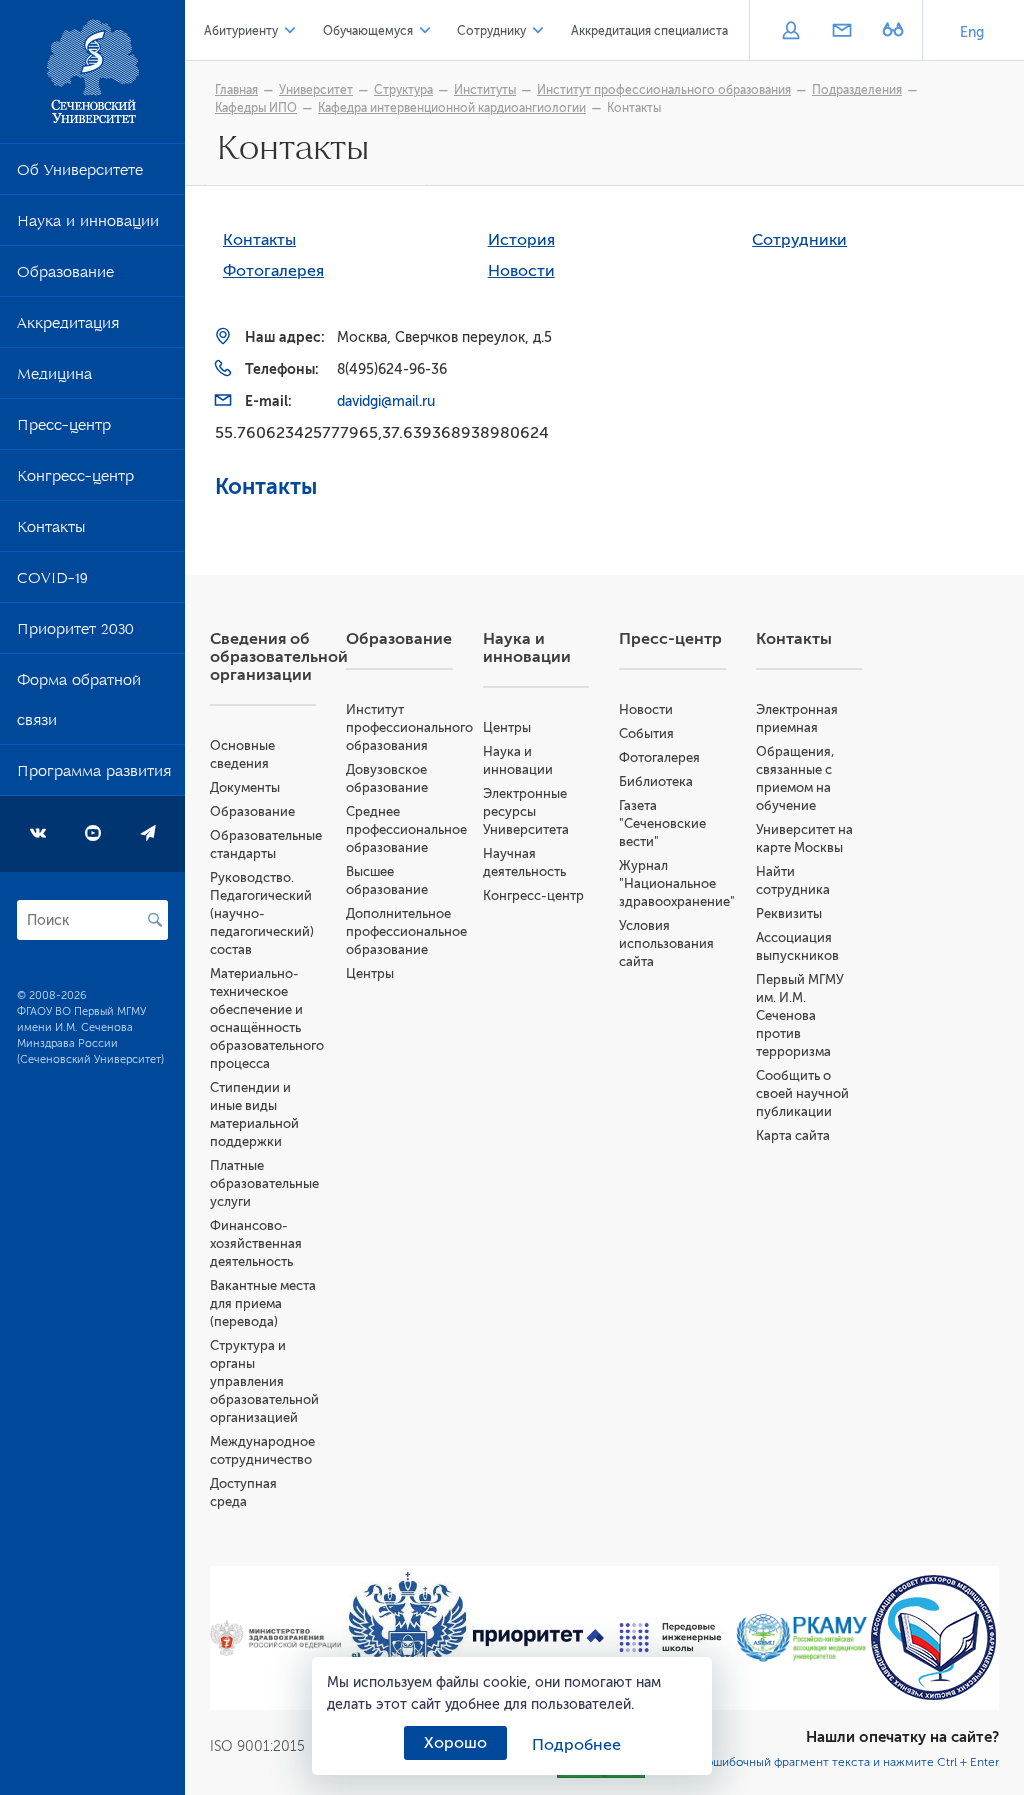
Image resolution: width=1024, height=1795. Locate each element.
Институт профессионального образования (664, 90)
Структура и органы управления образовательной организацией (264, 1381)
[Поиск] (155, 920)
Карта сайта (793, 1135)
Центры (370, 973)
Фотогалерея (273, 271)
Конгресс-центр (75, 480)
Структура (403, 90)
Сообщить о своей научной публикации (802, 1093)
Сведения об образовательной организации (279, 657)
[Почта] (841, 32)
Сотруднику (491, 31)
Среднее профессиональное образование (406, 829)
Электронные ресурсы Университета (526, 811)
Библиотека (656, 781)
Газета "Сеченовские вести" (662, 823)
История (521, 240)
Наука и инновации (88, 225)
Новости (521, 271)
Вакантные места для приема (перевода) (263, 1303)
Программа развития (94, 775)
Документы (245, 787)
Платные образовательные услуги (264, 1183)
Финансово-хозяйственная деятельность (256, 1243)
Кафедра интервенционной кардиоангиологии (452, 108)
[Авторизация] (790, 32)
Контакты (51, 531)
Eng (972, 32)
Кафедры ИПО (256, 108)
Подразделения (857, 90)
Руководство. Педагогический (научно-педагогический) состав (262, 913)
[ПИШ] (671, 1637)
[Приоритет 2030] (539, 1638)
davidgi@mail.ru (386, 401)
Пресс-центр (64, 429)
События (646, 733)
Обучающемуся (368, 31)
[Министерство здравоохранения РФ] (276, 1638)
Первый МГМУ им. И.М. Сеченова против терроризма (800, 1015)
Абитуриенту (241, 31)
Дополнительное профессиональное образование (406, 931)
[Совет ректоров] (934, 1637)
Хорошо (455, 1743)
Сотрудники (799, 240)
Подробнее (576, 1745)
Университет (316, 90)
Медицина (54, 378)
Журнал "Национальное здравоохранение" (677, 883)
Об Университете (80, 174)
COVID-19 (52, 582)
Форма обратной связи (79, 704)
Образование (65, 276)
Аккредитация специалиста (649, 31)
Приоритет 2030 (75, 633)
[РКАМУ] (802, 1638)
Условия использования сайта (666, 943)
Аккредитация (68, 327)
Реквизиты (789, 913)
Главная (236, 90)
